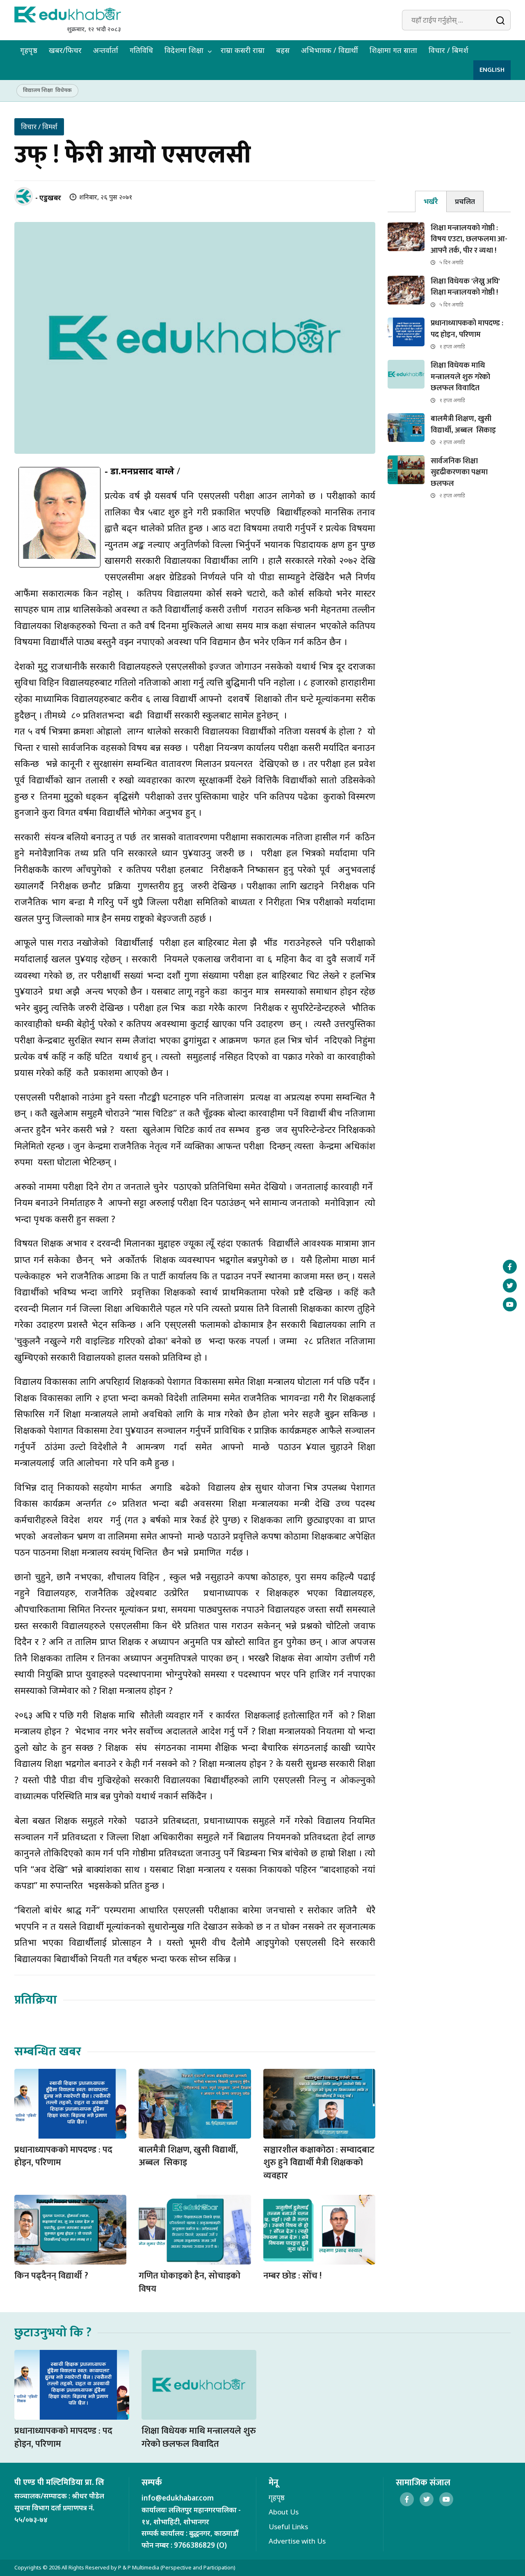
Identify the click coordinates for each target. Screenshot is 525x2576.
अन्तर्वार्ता (106, 50)
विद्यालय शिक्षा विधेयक (47, 90)
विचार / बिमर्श (449, 50)
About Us (284, 2512)
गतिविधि (141, 50)
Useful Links (288, 2527)
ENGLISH (492, 70)
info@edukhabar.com (178, 2498)
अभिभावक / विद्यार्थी (330, 50)
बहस (283, 50)
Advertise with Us (297, 2541)
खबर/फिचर (65, 50)
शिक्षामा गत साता (393, 50)
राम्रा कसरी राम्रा (243, 50)
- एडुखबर (48, 198)
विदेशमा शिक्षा (184, 50)
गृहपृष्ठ (29, 50)
